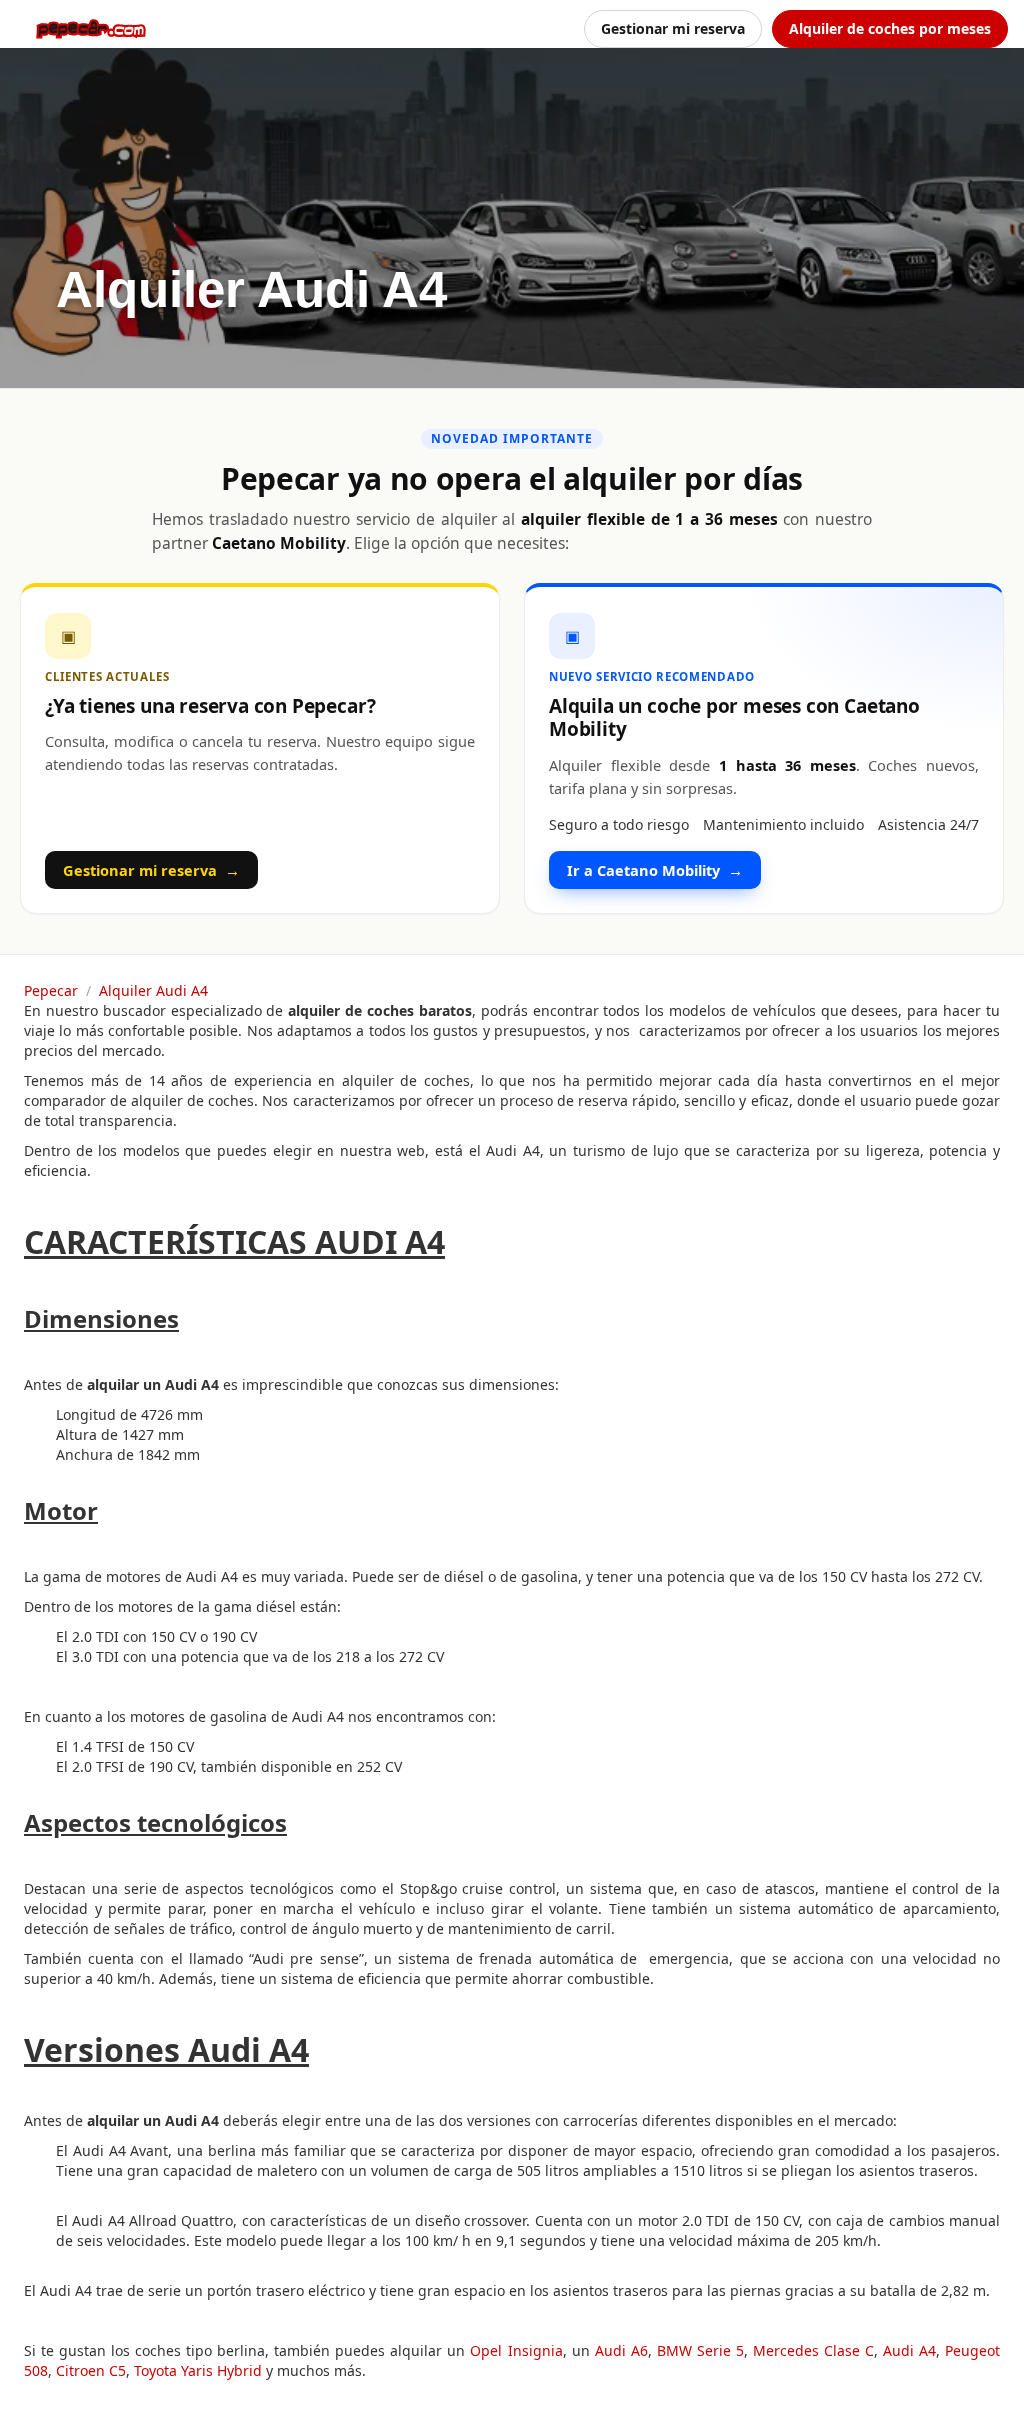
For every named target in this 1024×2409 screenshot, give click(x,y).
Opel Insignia (516, 2350)
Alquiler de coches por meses (890, 28)
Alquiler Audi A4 (153, 990)
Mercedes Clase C (813, 2350)
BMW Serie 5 (700, 2350)
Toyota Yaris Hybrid (198, 2370)
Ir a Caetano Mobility (655, 870)
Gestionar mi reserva (673, 28)
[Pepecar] (91, 29)
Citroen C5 (91, 2370)
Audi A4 (909, 2350)
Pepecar (51, 990)
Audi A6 (621, 2350)
